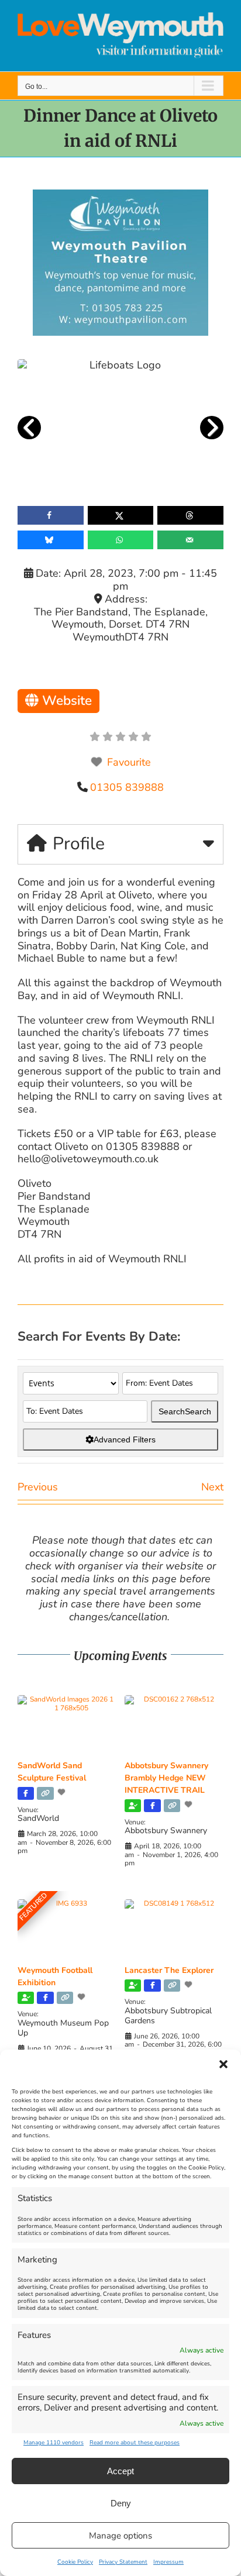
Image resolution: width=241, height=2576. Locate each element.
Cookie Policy (75, 2562)
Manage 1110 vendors (54, 2443)
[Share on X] (121, 515)
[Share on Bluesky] (51, 540)
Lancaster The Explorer (169, 1970)
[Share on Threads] (190, 515)
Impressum (168, 2562)
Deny (121, 2503)
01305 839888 (127, 787)
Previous (38, 1487)
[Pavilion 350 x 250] (120, 195)
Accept (120, 2471)
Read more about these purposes (135, 2443)
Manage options (120, 2536)
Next (212, 1487)
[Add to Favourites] (63, 1792)
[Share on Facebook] (51, 515)
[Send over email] (190, 540)
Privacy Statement (123, 2562)
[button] (223, 2064)
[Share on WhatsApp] (121, 540)
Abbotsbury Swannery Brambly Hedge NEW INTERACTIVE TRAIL (166, 1778)
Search (185, 1411)
